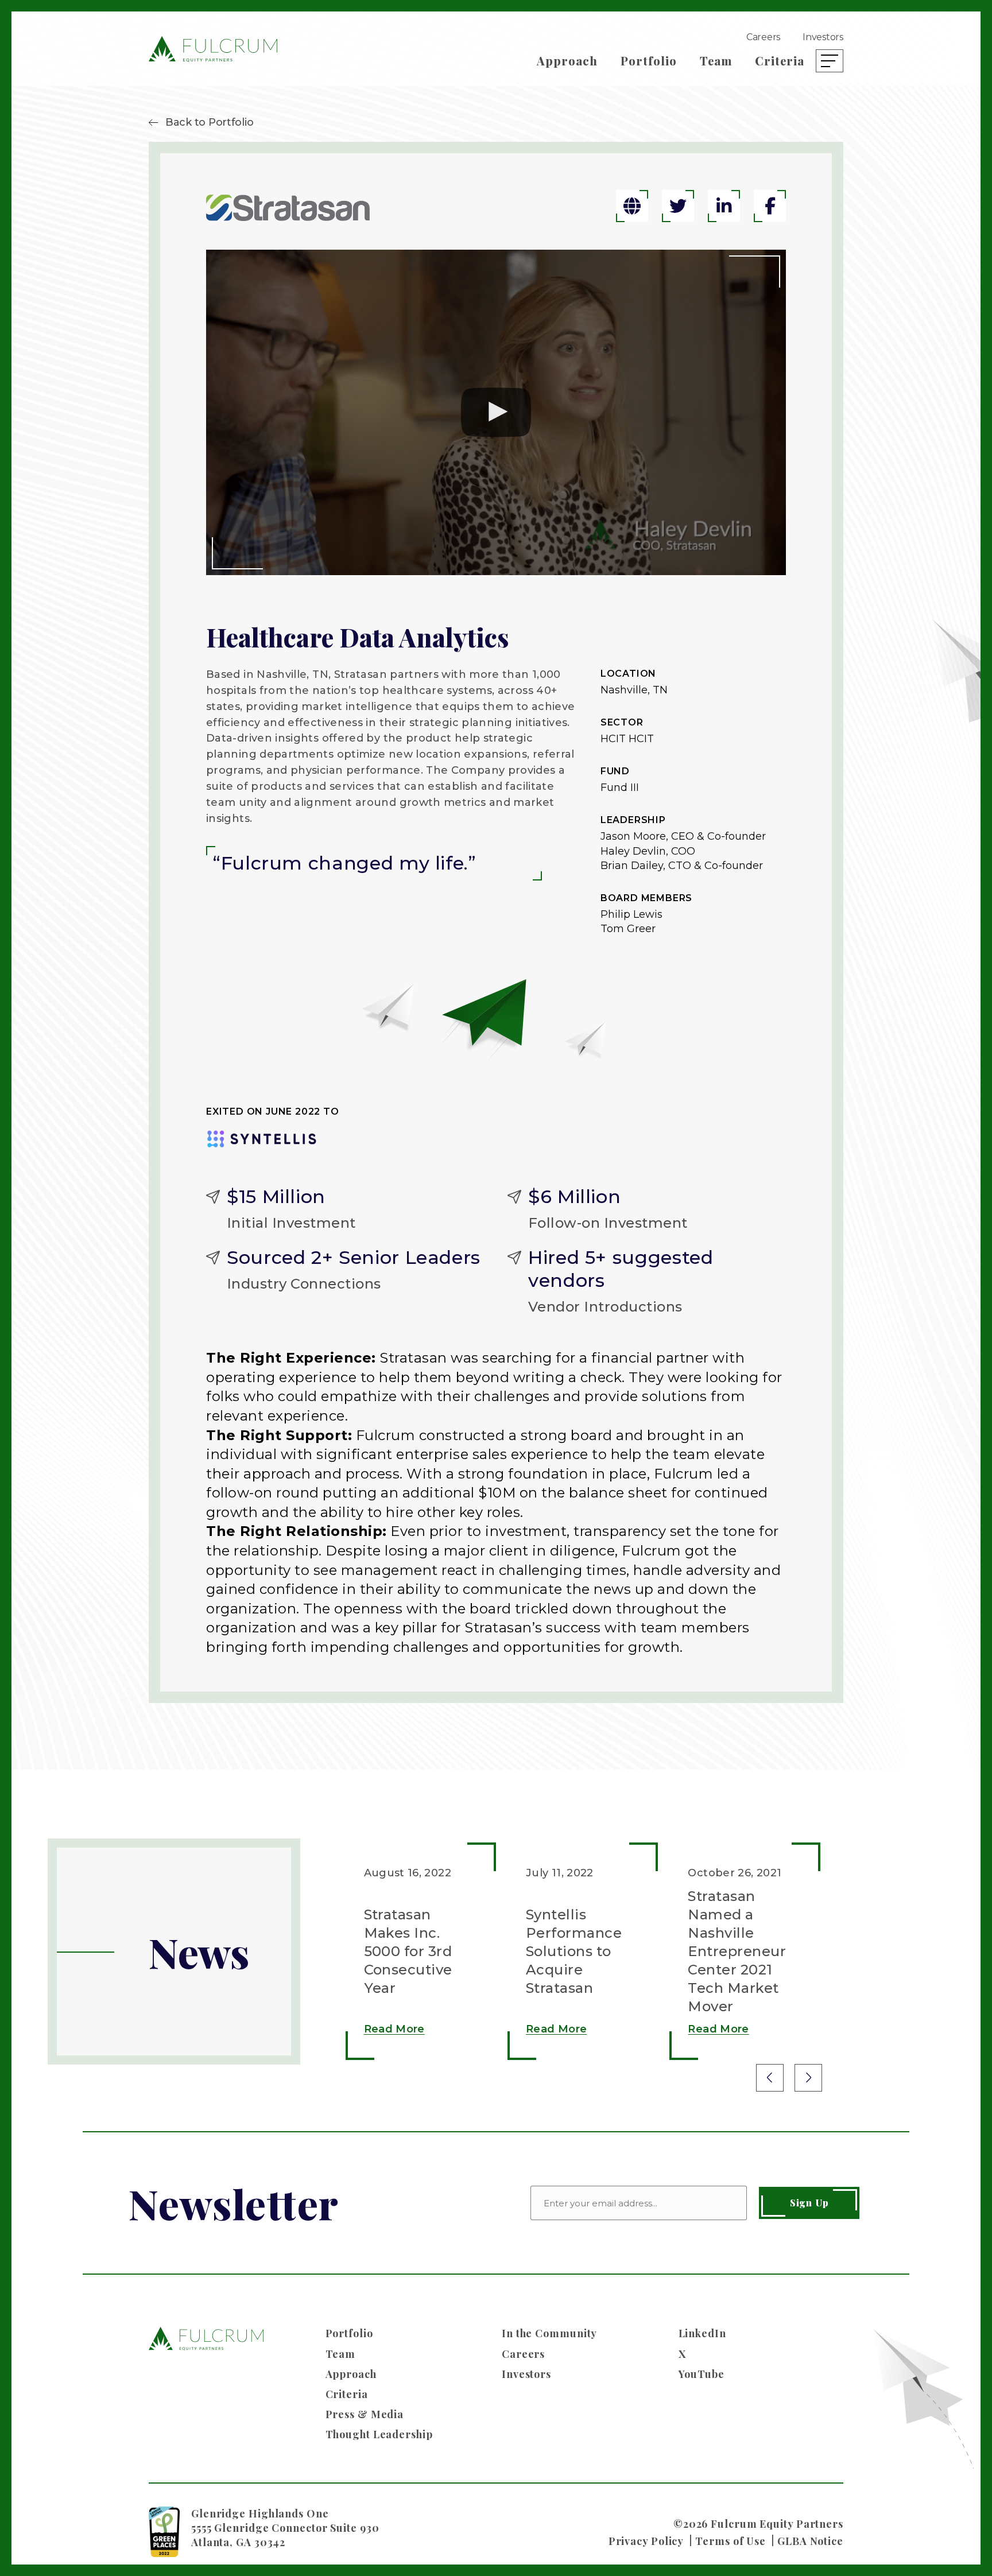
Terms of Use (731, 2541)
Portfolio (649, 61)
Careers (763, 37)
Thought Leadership (379, 2434)
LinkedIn (702, 2333)
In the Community (549, 2333)
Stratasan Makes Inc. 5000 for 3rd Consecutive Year (408, 1951)
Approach (567, 61)
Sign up (809, 2203)
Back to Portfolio (209, 122)
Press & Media (365, 2414)
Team (716, 61)
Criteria (780, 61)
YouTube (702, 2374)
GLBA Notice (810, 2541)
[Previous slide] (770, 2078)
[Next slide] (808, 2078)
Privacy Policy (646, 2541)
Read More (394, 2029)
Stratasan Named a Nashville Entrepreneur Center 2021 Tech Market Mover (737, 1951)
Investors (823, 37)
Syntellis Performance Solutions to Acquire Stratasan (574, 1951)
